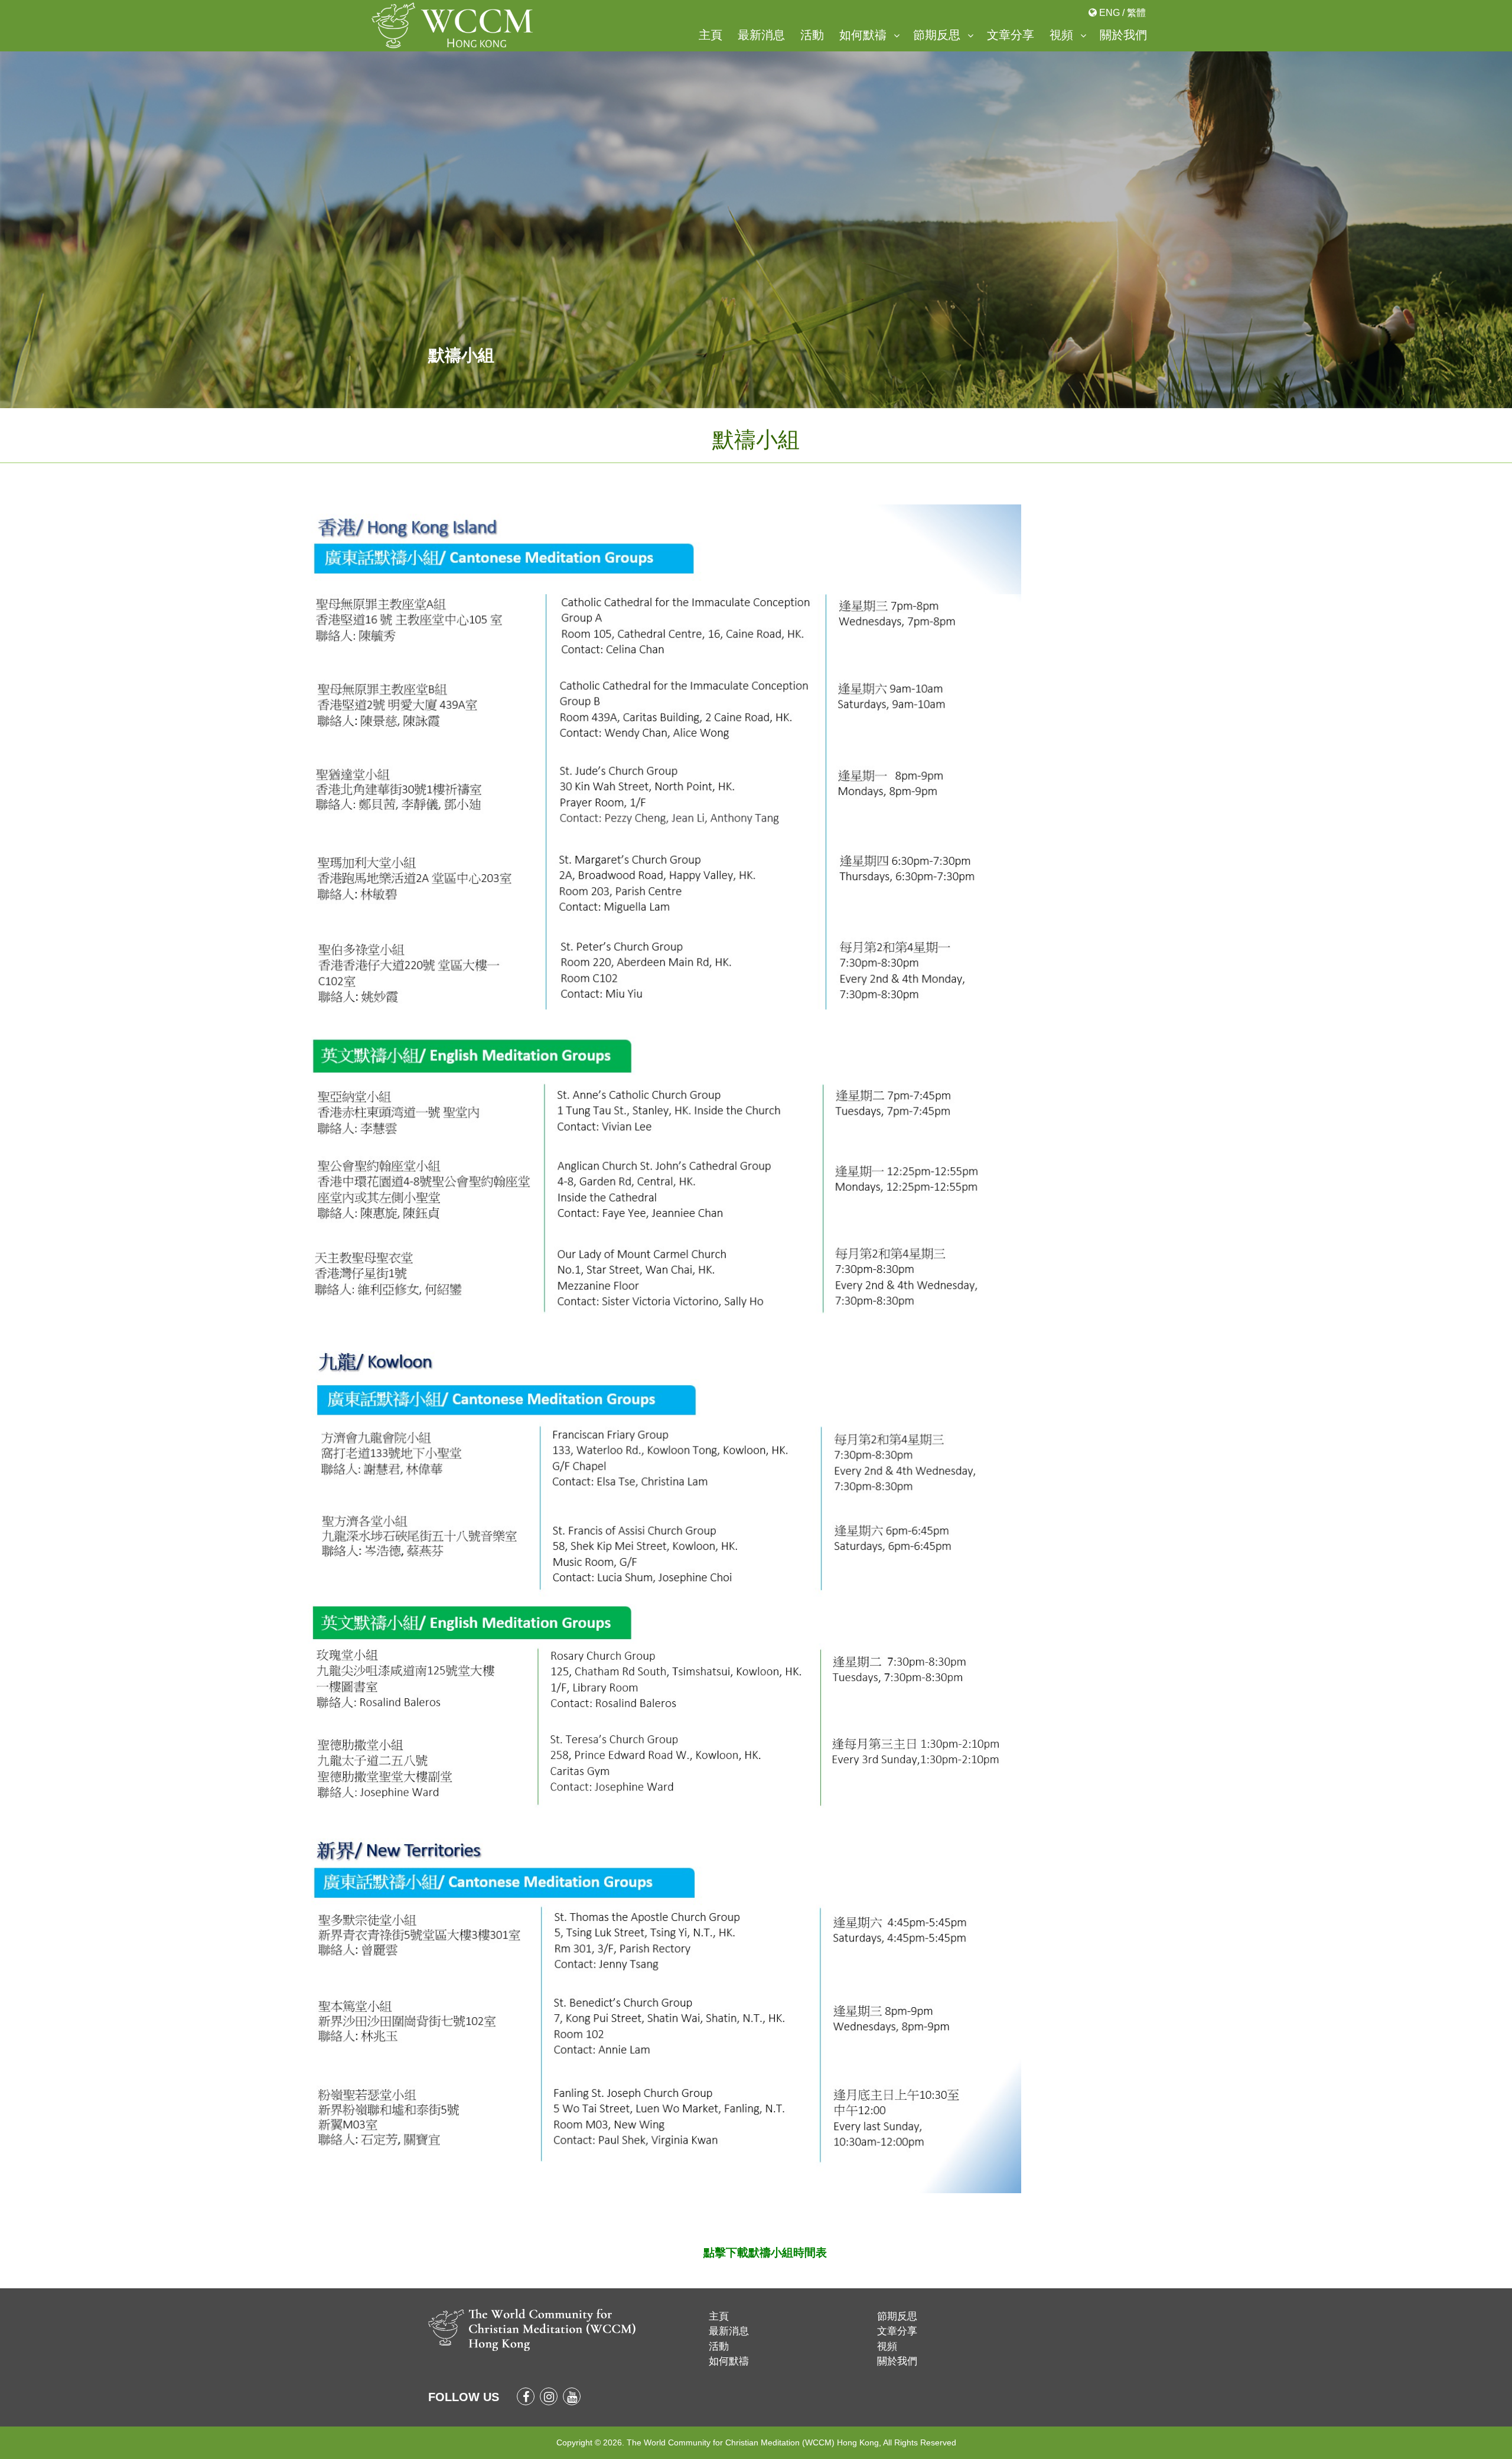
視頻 (1061, 35)
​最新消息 (761, 35)
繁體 (1136, 13)
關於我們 (1123, 35)
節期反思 (937, 35)
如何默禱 (863, 35)
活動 (812, 35)
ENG (1109, 13)
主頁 (711, 35)
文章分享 (1011, 35)
